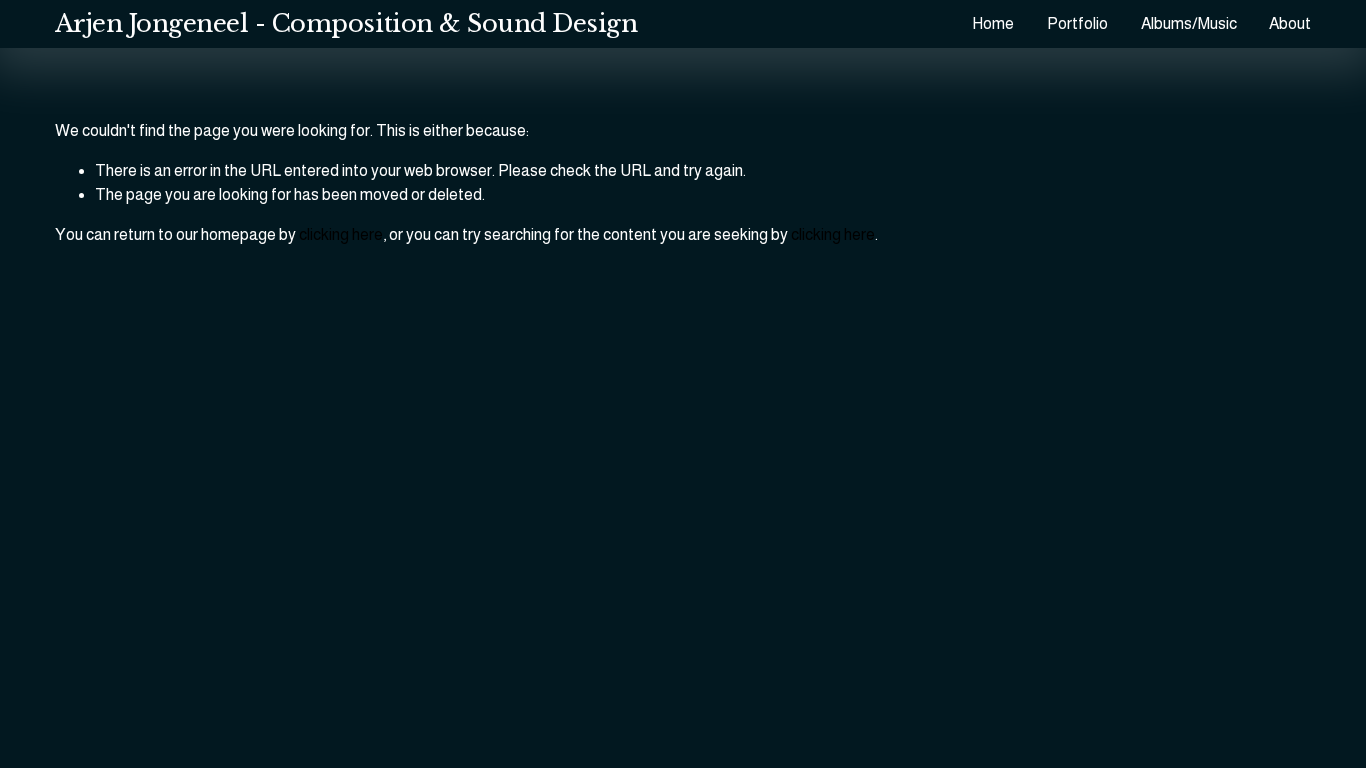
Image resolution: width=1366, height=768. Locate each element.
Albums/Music (1189, 23)
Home (993, 23)
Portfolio (1077, 23)
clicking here (341, 234)
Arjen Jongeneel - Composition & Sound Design (346, 24)
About (1290, 23)
